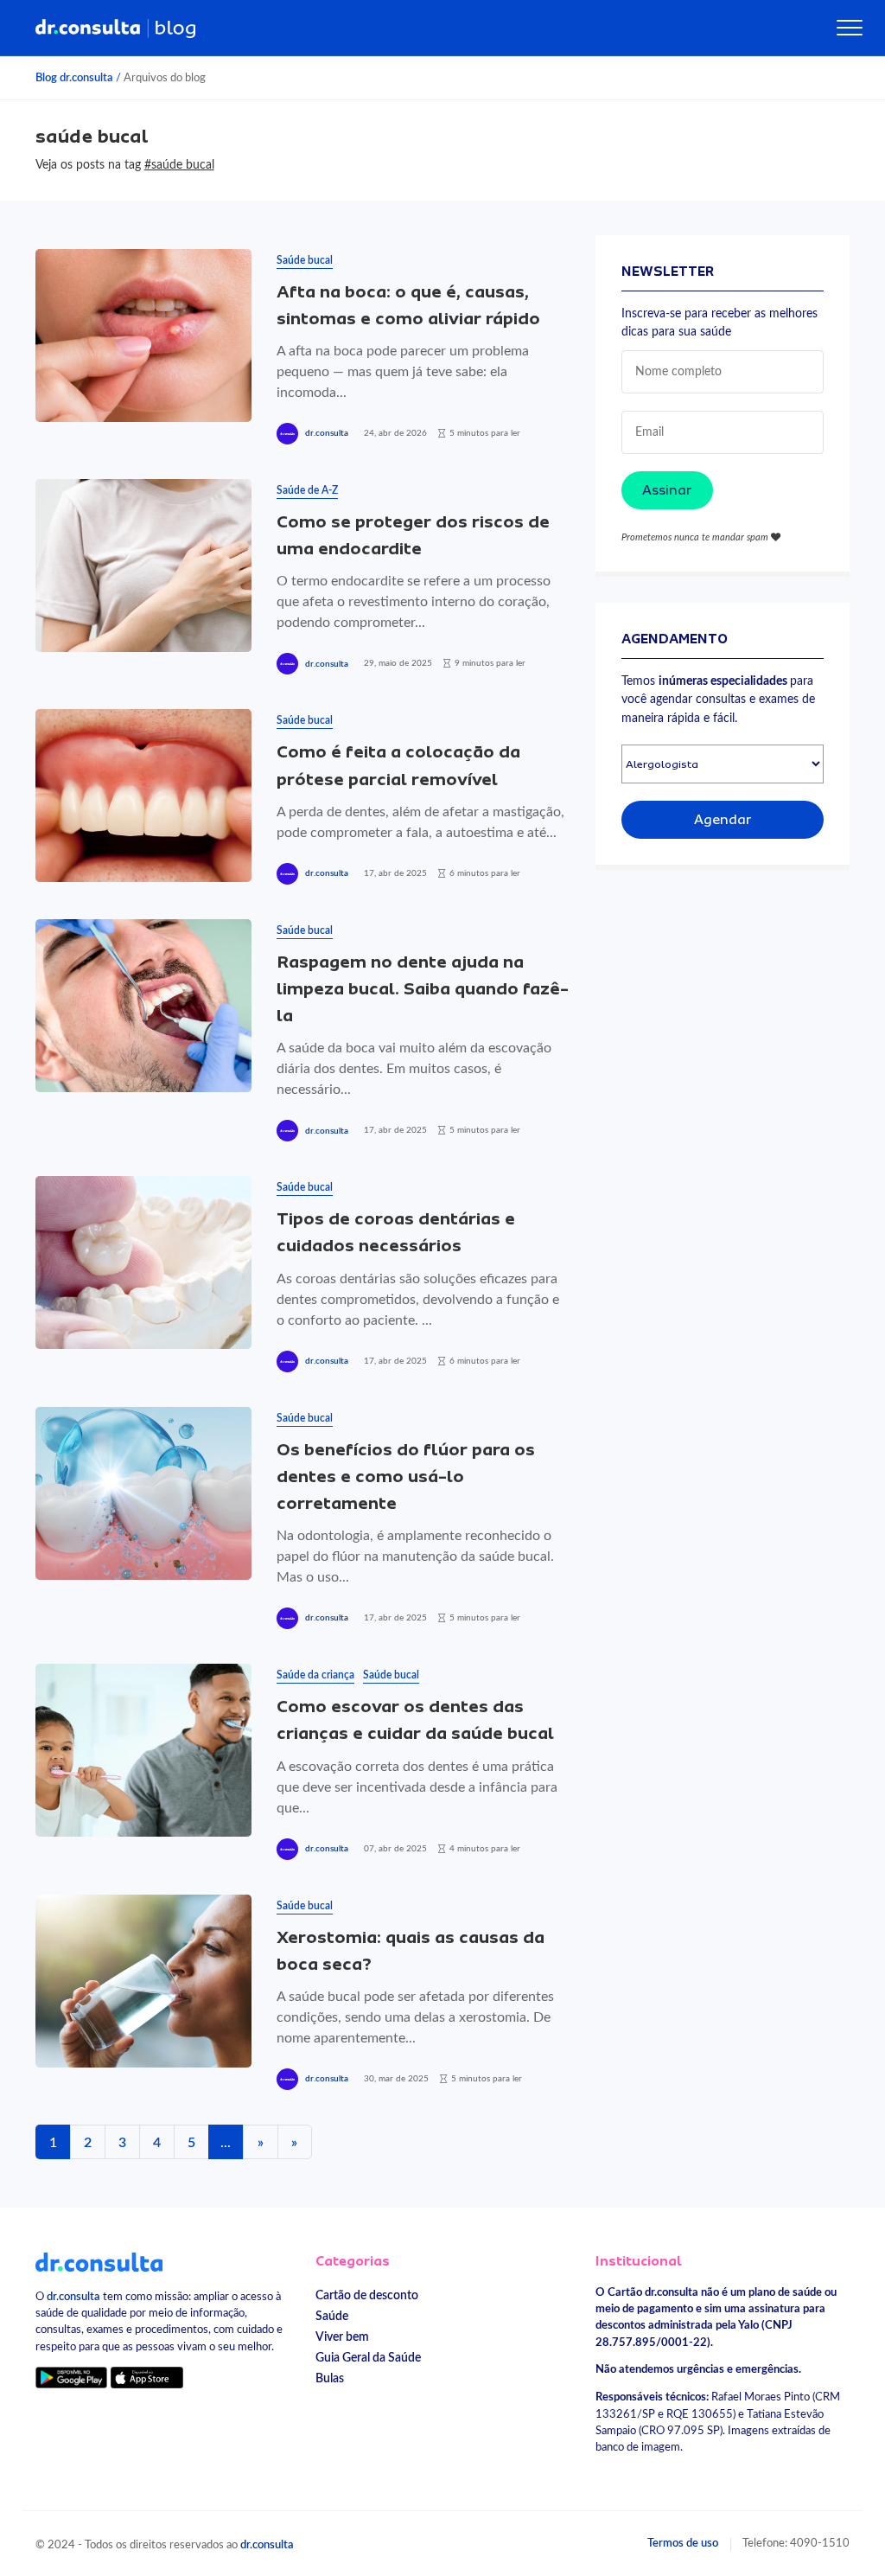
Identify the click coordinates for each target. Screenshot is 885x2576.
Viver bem (342, 2337)
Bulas (330, 2378)
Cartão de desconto (367, 2295)
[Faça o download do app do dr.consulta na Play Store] (71, 2377)
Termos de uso (683, 2543)
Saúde (332, 2316)
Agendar (723, 820)
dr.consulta (327, 433)
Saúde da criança (315, 1675)
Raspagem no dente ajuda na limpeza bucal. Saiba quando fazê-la (423, 989)
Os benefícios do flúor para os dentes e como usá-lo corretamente (406, 1477)
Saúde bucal (305, 260)
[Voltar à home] (99, 2261)
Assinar (667, 490)
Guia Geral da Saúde (368, 2358)
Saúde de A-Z (307, 490)
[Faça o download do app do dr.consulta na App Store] (147, 2377)
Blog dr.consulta (74, 78)
